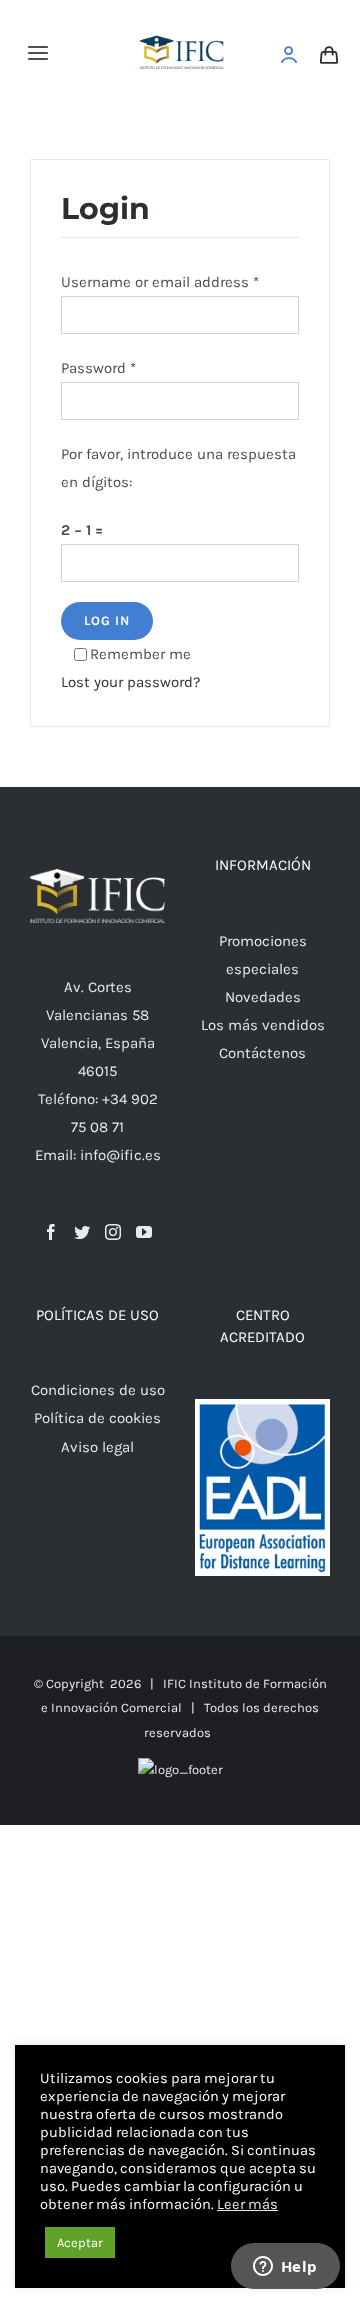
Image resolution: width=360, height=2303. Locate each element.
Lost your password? (130, 682)
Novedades (263, 997)
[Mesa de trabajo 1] (183, 22)
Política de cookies (97, 1418)
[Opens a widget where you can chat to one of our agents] (285, 2268)
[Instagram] (113, 1232)
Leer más (247, 2204)
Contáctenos (262, 1053)
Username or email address (160, 282)
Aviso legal (97, 1447)
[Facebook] (51, 1232)
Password (98, 368)
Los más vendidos (263, 1025)
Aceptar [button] (80, 2242)
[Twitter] (82, 1232)
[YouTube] (144, 1232)
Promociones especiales (263, 955)
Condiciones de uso (98, 1390)
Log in (107, 620)
